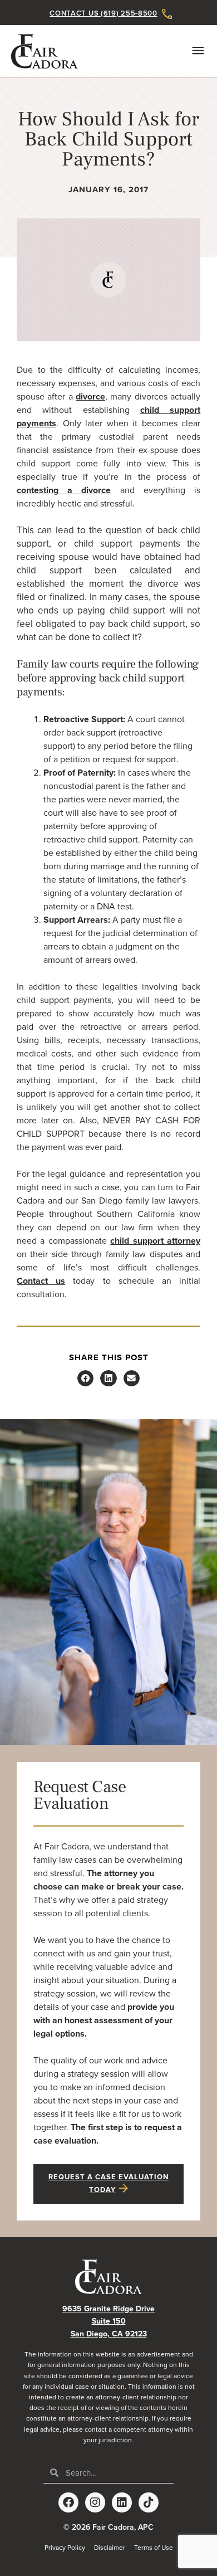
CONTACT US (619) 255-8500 (103, 13)
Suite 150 (109, 2321)
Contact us (41, 1281)
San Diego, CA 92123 (109, 2334)
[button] (85, 1378)
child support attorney (155, 1241)
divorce (90, 397)
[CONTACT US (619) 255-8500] (167, 14)
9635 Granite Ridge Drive (108, 2309)
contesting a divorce (64, 490)
